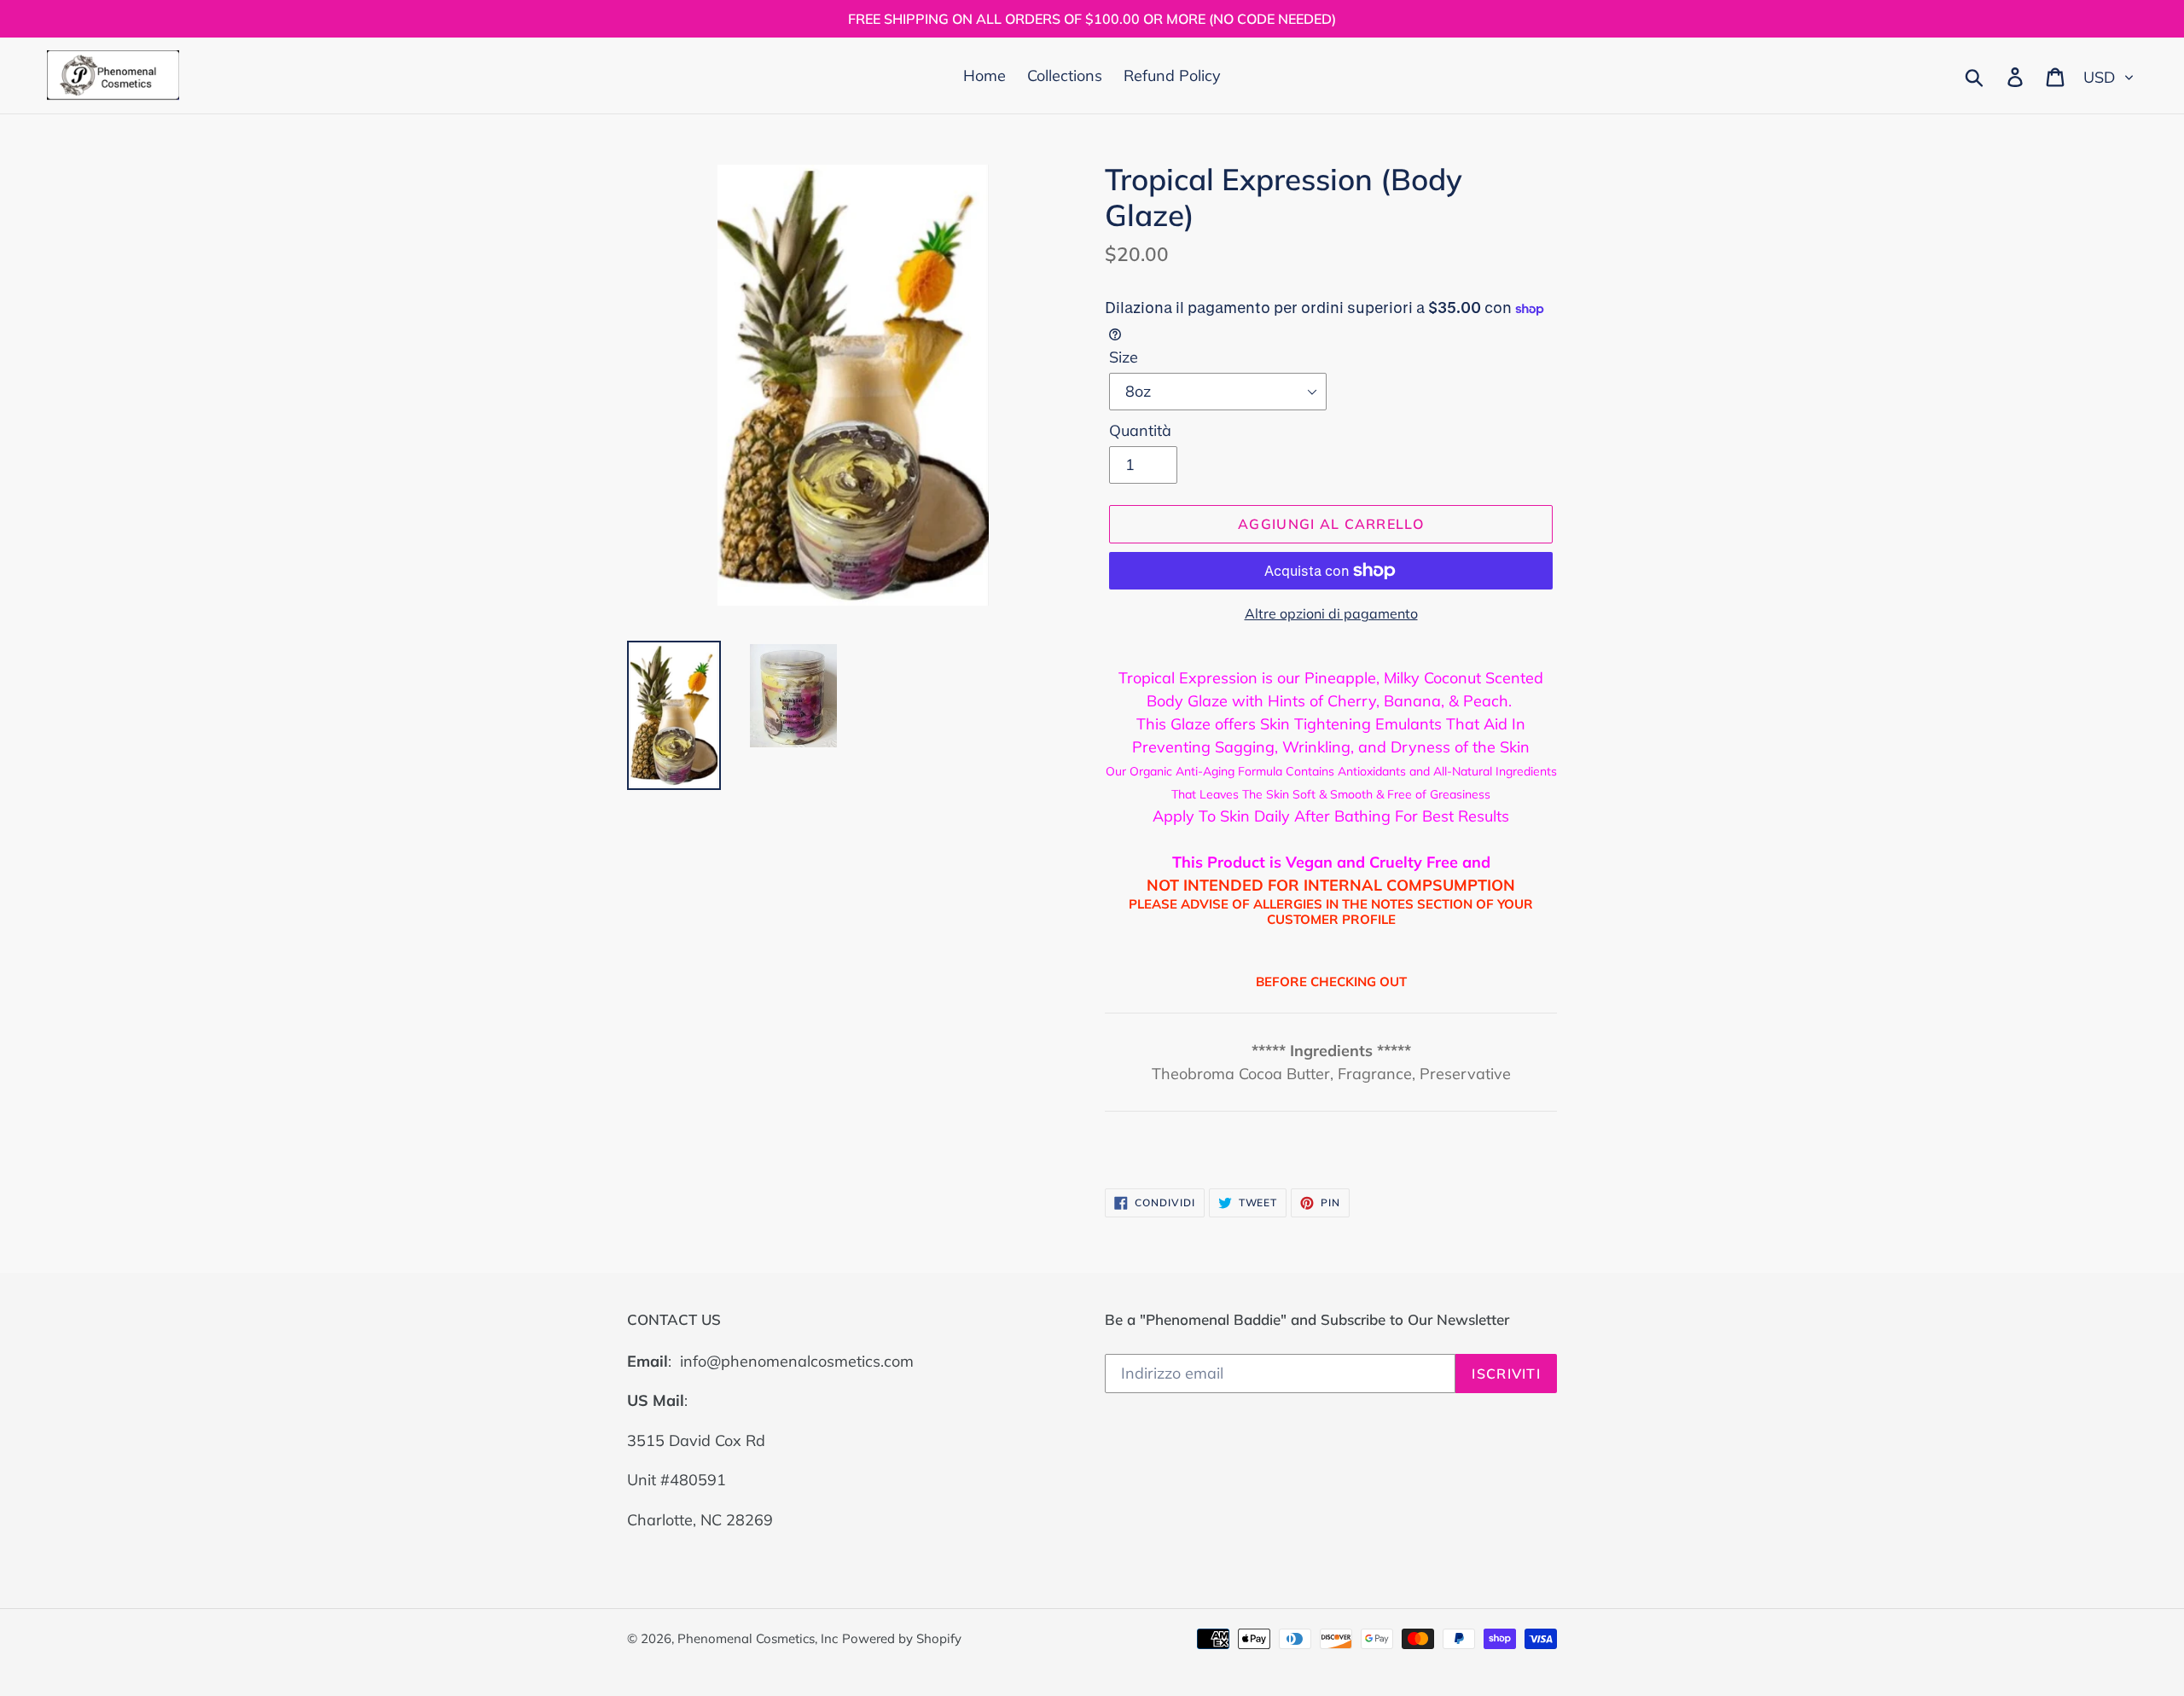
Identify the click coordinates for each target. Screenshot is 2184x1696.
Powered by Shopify (902, 1638)
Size (1124, 357)
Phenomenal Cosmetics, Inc (758, 1638)
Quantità (1140, 430)
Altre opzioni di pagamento (1331, 613)
